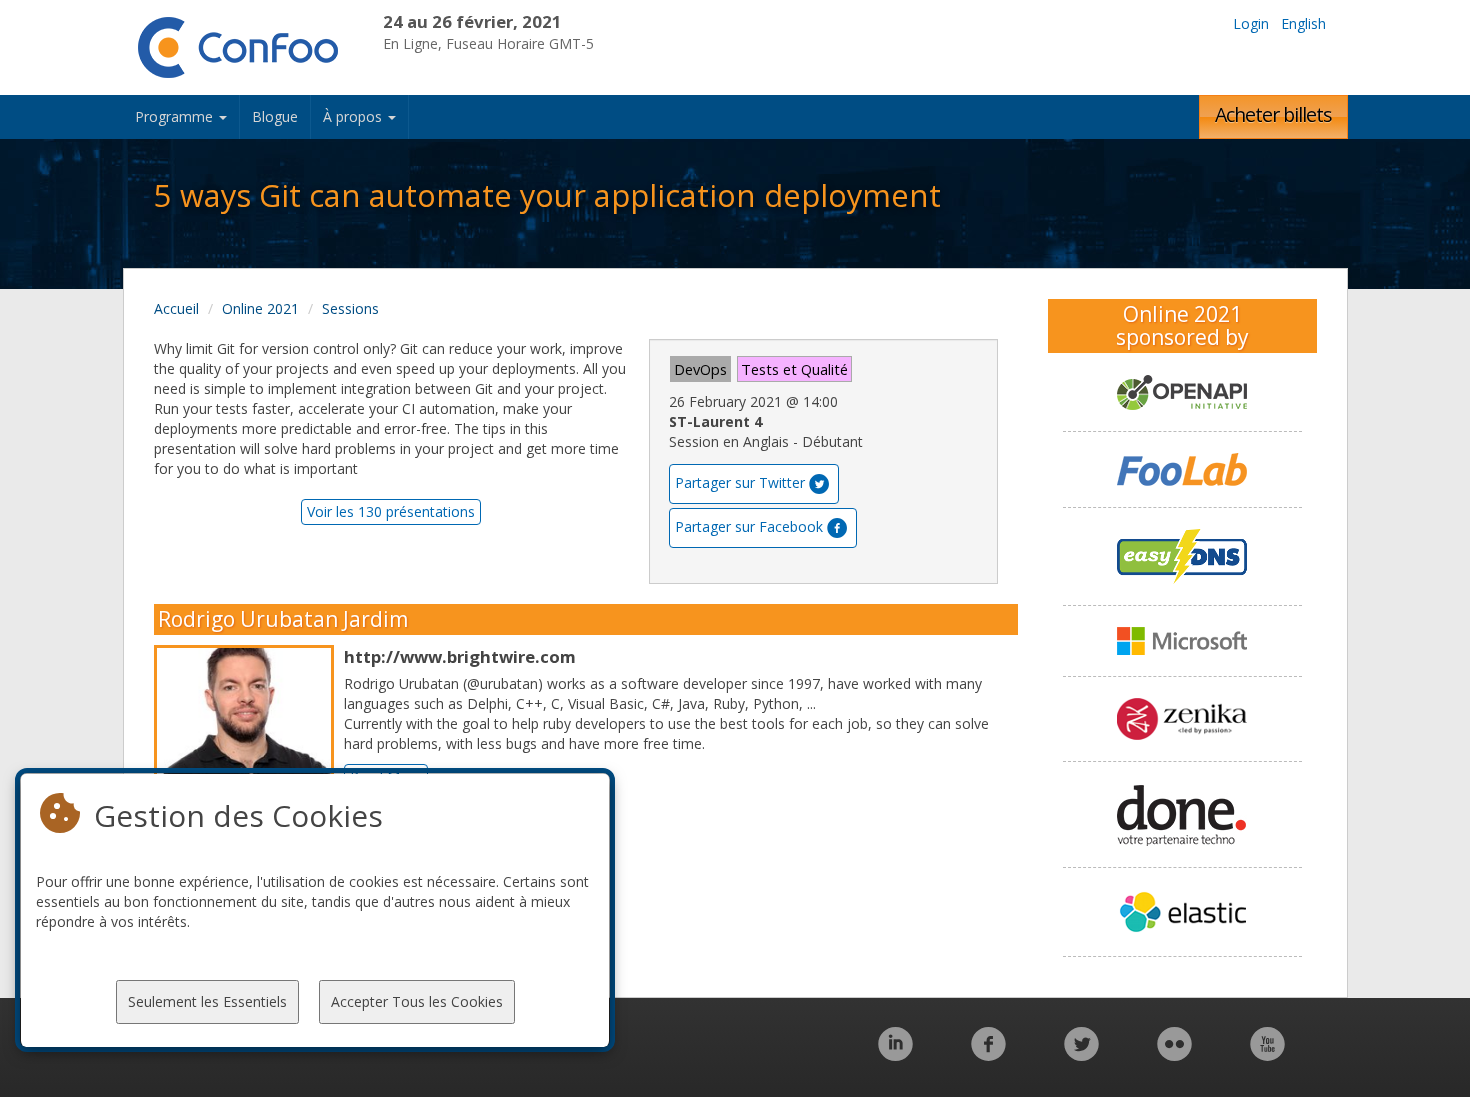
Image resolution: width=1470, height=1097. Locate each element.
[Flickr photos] (1174, 1054)
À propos (354, 116)
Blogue (275, 116)
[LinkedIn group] (895, 1054)
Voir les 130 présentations (391, 511)
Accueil (176, 308)
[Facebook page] (988, 1054)
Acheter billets (1273, 114)
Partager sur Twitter (740, 482)
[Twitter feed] (1081, 1054)
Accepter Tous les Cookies (417, 1001)
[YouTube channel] (1267, 1054)
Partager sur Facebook (749, 526)
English (1303, 23)
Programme (176, 116)
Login (1251, 23)
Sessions (350, 308)
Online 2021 (260, 308)
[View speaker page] (249, 757)
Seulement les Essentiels (207, 1001)
